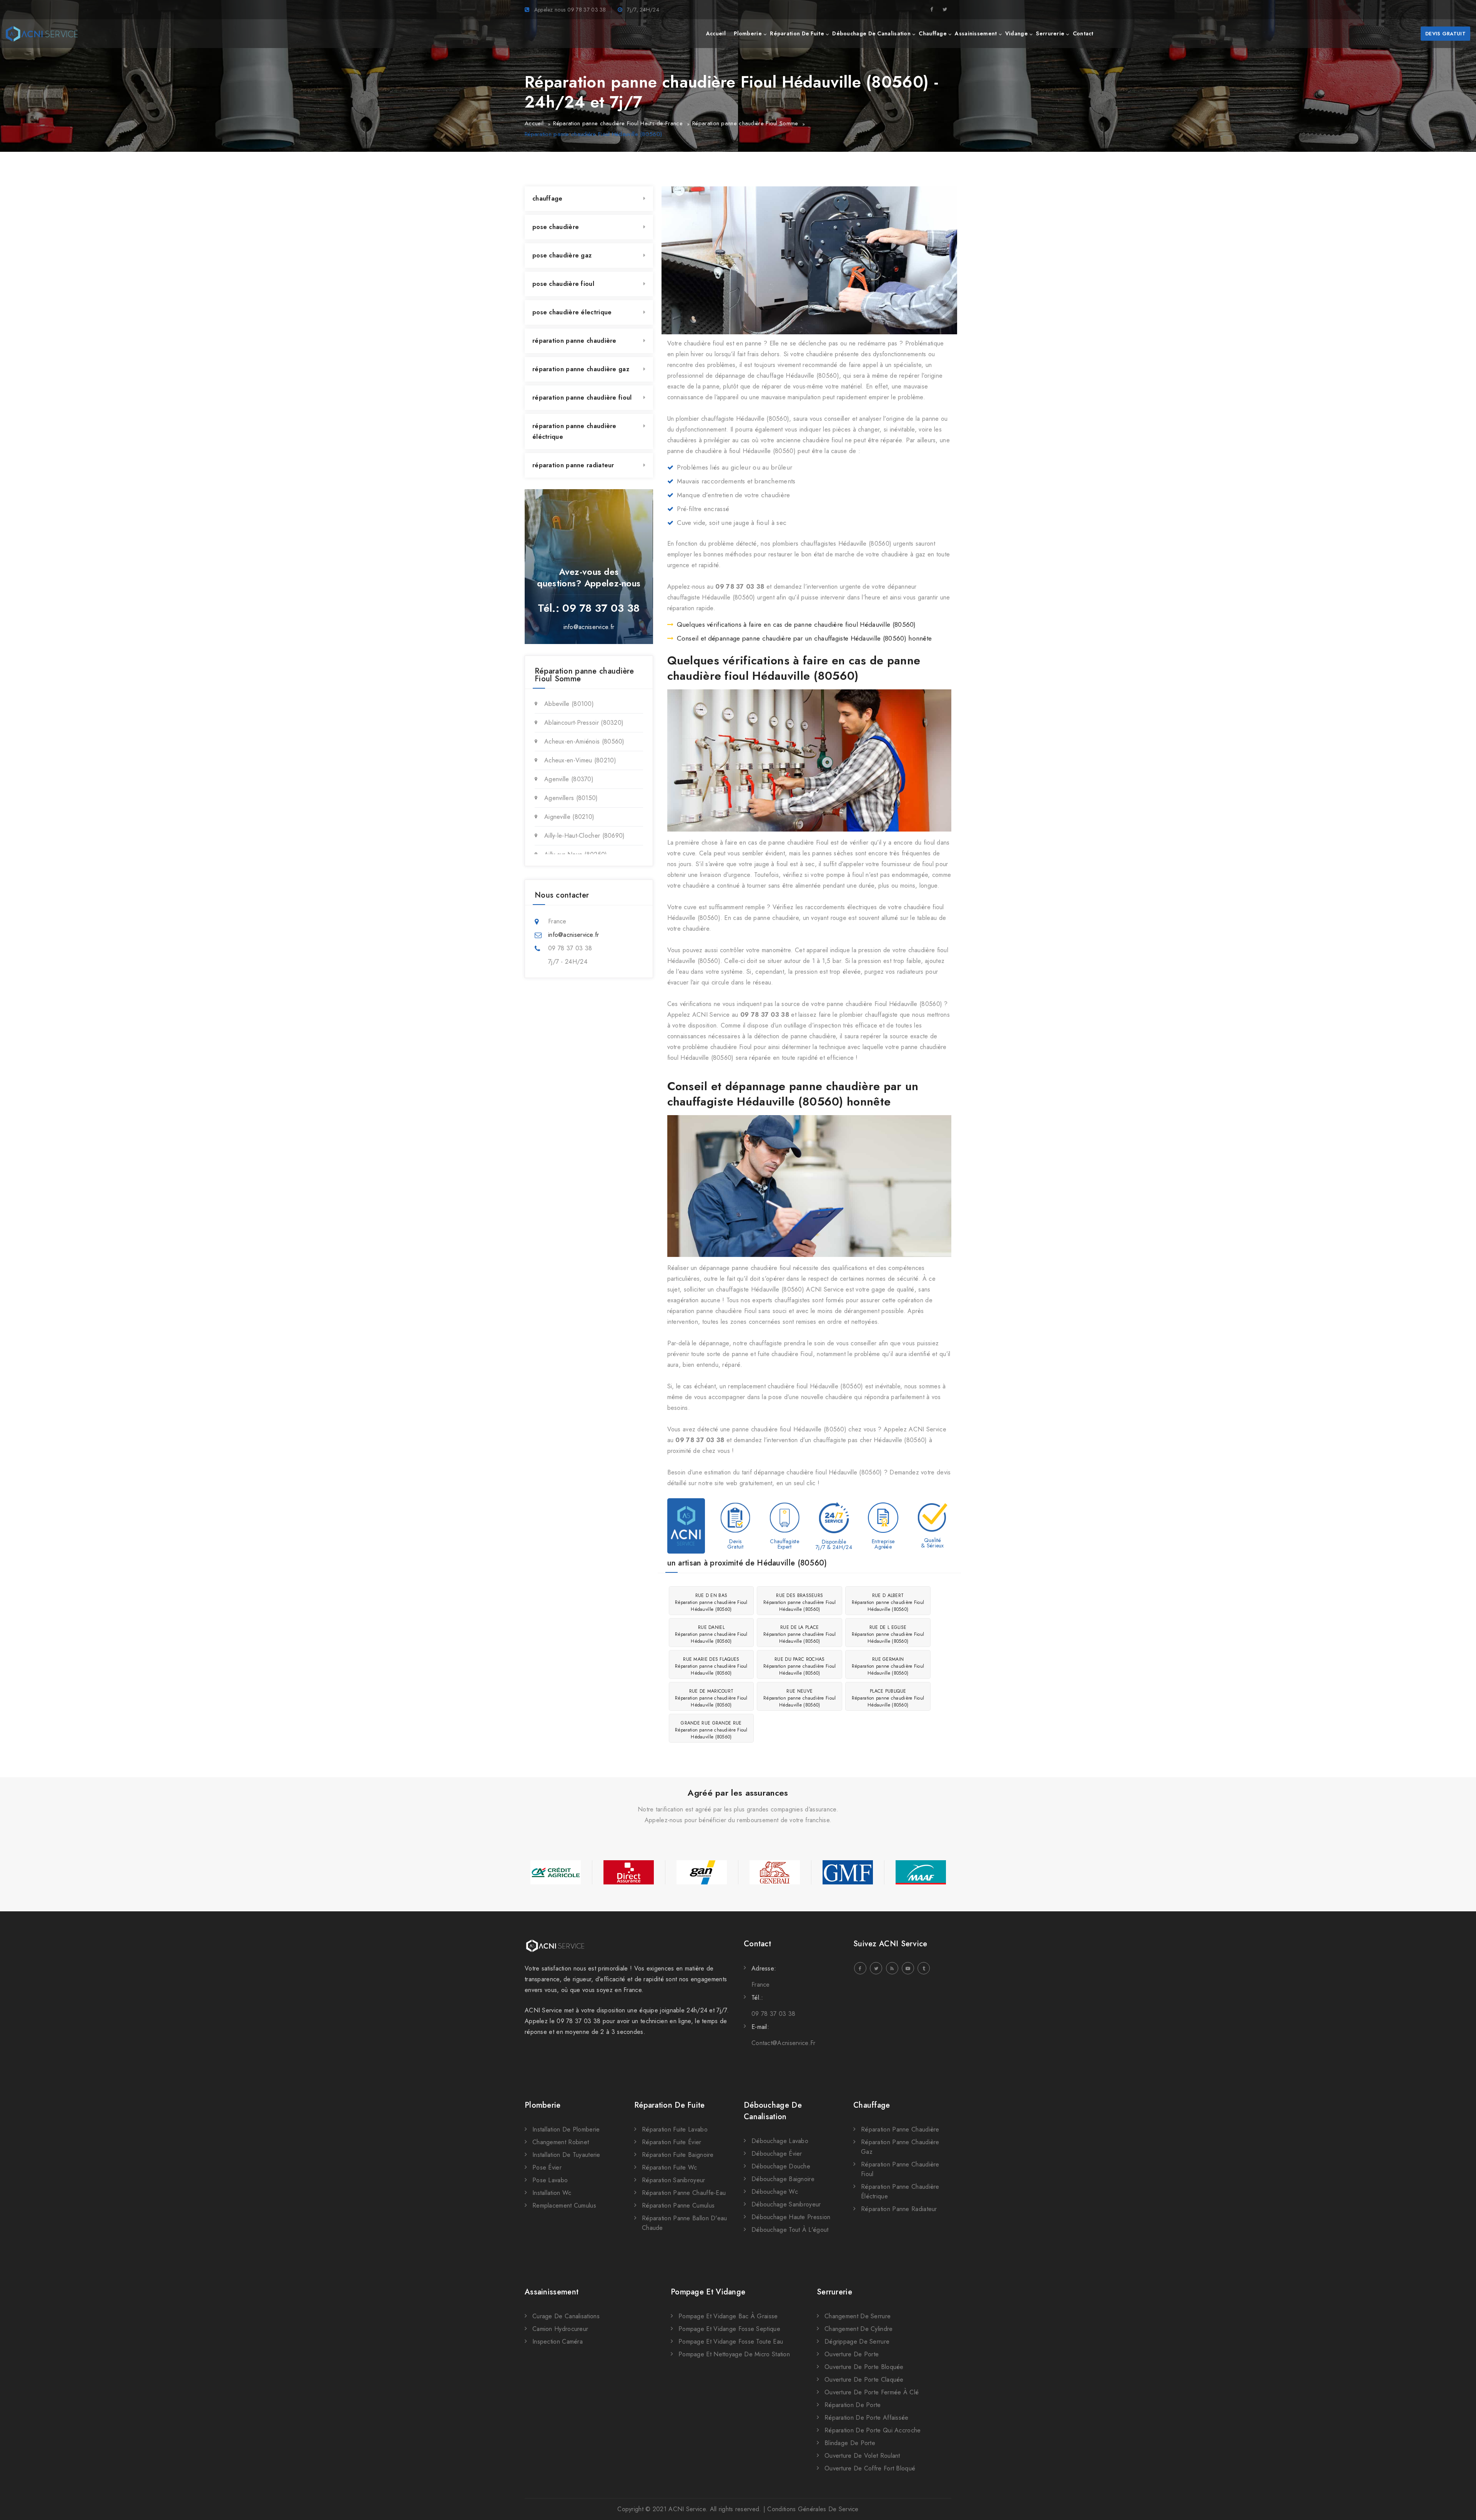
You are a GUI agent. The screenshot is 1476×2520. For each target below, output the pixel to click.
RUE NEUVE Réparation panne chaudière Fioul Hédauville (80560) (800, 1698)
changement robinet (561, 2142)
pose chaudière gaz (562, 255)
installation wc (552, 2193)
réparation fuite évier (672, 2142)
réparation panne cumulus (678, 2205)
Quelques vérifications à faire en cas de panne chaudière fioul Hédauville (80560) (796, 624)
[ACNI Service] (42, 34)
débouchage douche (781, 2166)
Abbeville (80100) (569, 704)
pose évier (547, 2167)
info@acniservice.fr (589, 627)
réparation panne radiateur (573, 465)
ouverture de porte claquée (864, 2380)
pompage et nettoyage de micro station (734, 2354)
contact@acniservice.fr (784, 2043)
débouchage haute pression (791, 2217)
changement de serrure (858, 2316)
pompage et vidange (708, 2292)
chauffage (933, 33)
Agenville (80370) (569, 779)
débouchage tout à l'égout (790, 2230)
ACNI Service (687, 2509)
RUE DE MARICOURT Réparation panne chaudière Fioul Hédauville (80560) (711, 1698)
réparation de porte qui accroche (873, 2430)
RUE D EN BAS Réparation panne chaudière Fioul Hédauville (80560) (711, 1602)
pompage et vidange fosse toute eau (731, 2342)
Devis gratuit (1445, 34)
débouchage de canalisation (871, 33)
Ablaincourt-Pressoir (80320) (584, 723)
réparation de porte (853, 2405)
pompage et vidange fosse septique (729, 2329)
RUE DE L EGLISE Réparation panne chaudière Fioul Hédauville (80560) (888, 1634)
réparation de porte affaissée (867, 2418)
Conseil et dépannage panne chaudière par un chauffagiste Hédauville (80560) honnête (804, 638)
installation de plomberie (566, 2129)
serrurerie (1050, 33)
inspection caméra (558, 2342)
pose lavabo (550, 2180)
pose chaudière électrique (572, 312)
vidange (1016, 33)
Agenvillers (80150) (571, 798)
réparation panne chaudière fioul (582, 398)
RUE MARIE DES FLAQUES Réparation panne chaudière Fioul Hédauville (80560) (711, 1666)
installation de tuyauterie (566, 2155)
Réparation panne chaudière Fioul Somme (745, 123)
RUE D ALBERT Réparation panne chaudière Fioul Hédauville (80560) (888, 1602)
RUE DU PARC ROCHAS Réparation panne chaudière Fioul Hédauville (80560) (800, 1666)
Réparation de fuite (670, 2105)
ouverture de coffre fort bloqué (870, 2468)
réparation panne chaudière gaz (581, 369)
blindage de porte (850, 2443)
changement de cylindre (859, 2329)
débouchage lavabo (780, 2141)
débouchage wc (775, 2192)
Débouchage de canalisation (773, 2111)
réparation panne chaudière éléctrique (574, 431)
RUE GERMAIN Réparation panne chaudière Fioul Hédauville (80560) (888, 1666)
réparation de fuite (797, 33)
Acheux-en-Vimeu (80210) (580, 760)
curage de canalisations (566, 2316)
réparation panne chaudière (574, 341)
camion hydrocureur (560, 2329)
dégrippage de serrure (857, 2342)
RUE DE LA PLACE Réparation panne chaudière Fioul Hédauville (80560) (800, 1634)
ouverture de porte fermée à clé (872, 2392)
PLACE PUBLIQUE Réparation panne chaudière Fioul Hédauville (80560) (888, 1698)
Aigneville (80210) (569, 817)
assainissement (976, 33)
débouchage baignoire (783, 2179)
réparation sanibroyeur (674, 2180)
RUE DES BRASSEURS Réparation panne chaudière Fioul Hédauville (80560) (800, 1602)
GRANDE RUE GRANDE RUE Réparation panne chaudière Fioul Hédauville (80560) (711, 1730)
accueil (716, 33)
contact (1083, 33)
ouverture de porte (852, 2354)
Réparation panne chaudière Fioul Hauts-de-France (618, 123)
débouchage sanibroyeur (786, 2204)
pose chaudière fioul (563, 284)
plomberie (748, 33)
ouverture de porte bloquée (864, 2367)
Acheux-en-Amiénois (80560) (584, 741)
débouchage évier (777, 2154)
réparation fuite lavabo (675, 2129)
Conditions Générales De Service (813, 2509)
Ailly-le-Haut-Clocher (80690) (585, 836)
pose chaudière (556, 227)
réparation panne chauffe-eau (684, 2193)
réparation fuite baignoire (678, 2155)
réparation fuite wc (670, 2167)
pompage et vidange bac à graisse (728, 2316)
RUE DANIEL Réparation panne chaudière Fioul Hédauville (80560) (711, 1634)
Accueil (534, 123)
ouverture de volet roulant (862, 2456)
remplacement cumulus (564, 2205)
